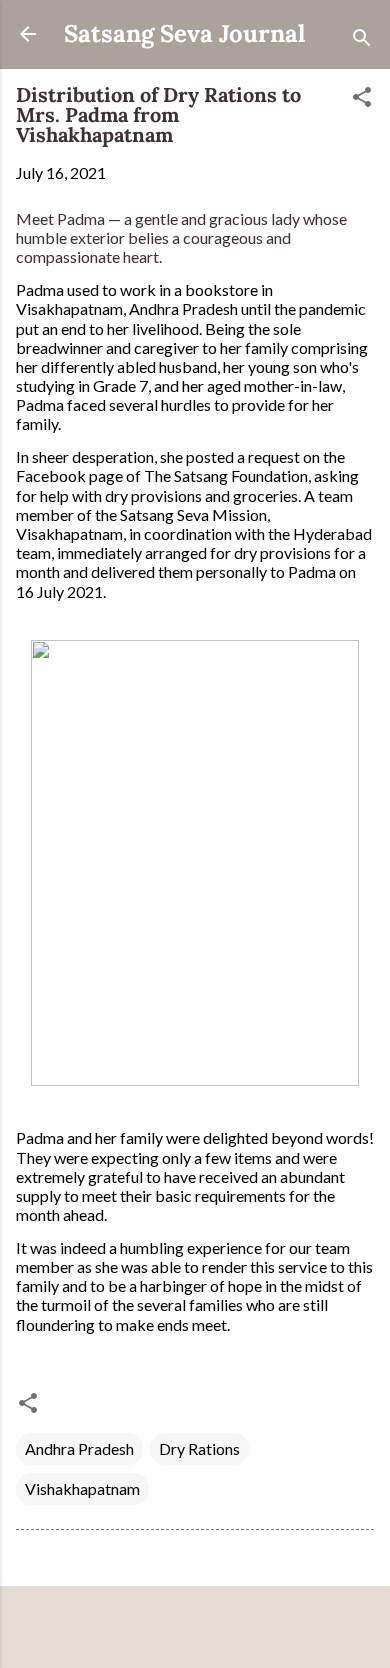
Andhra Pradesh (79, 1448)
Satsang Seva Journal (184, 33)
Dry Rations (199, 1448)
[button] (362, 100)
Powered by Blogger (207, 1629)
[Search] (362, 40)
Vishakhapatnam (82, 1488)
